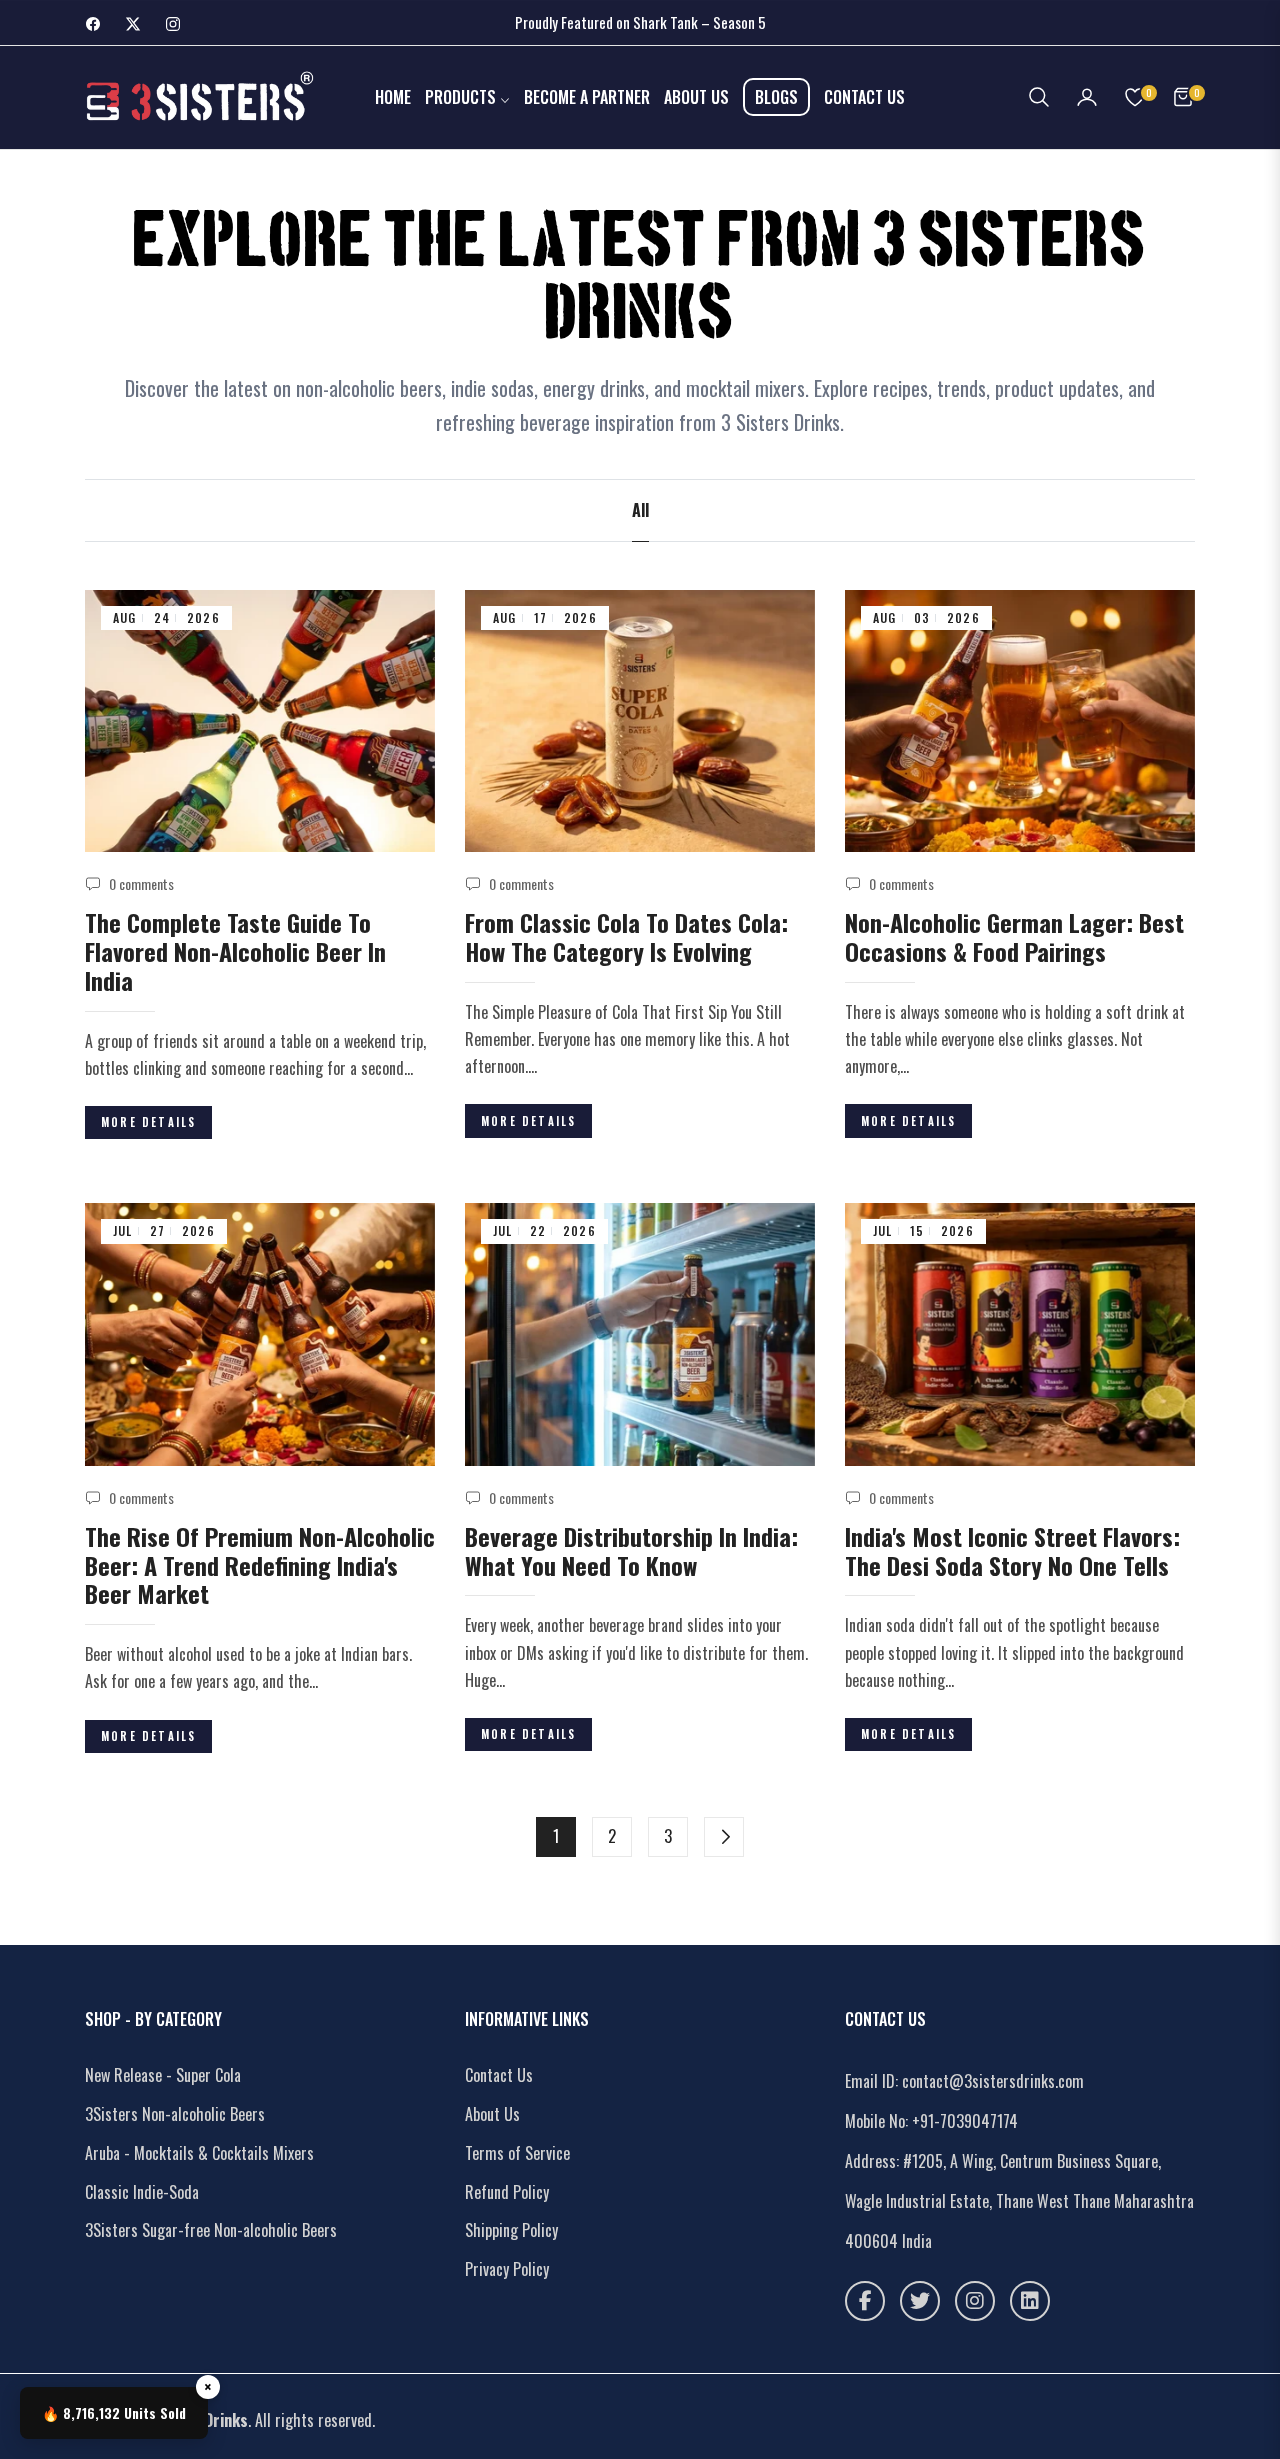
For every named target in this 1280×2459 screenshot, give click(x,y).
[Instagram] (975, 2301)
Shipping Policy (511, 2230)
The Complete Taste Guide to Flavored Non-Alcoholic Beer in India (235, 951)
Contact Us (499, 2075)
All (640, 510)
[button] (1039, 97)
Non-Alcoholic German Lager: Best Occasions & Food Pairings (1014, 936)
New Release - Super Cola (163, 2075)
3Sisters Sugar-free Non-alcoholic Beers (211, 2230)
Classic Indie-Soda (142, 2192)
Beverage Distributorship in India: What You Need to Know (631, 1550)
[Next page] (724, 1837)
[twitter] (920, 2301)
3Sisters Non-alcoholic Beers (175, 2114)
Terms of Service (517, 2153)
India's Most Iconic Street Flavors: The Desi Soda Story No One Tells (1012, 1550)
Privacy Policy (507, 2269)
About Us (492, 2114)
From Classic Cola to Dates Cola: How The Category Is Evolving (626, 936)
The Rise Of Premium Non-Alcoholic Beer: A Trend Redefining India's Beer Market (260, 1565)
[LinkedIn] (1030, 2301)
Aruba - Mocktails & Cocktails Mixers (199, 2153)
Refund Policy (507, 2192)
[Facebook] (865, 2301)
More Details (148, 1122)
